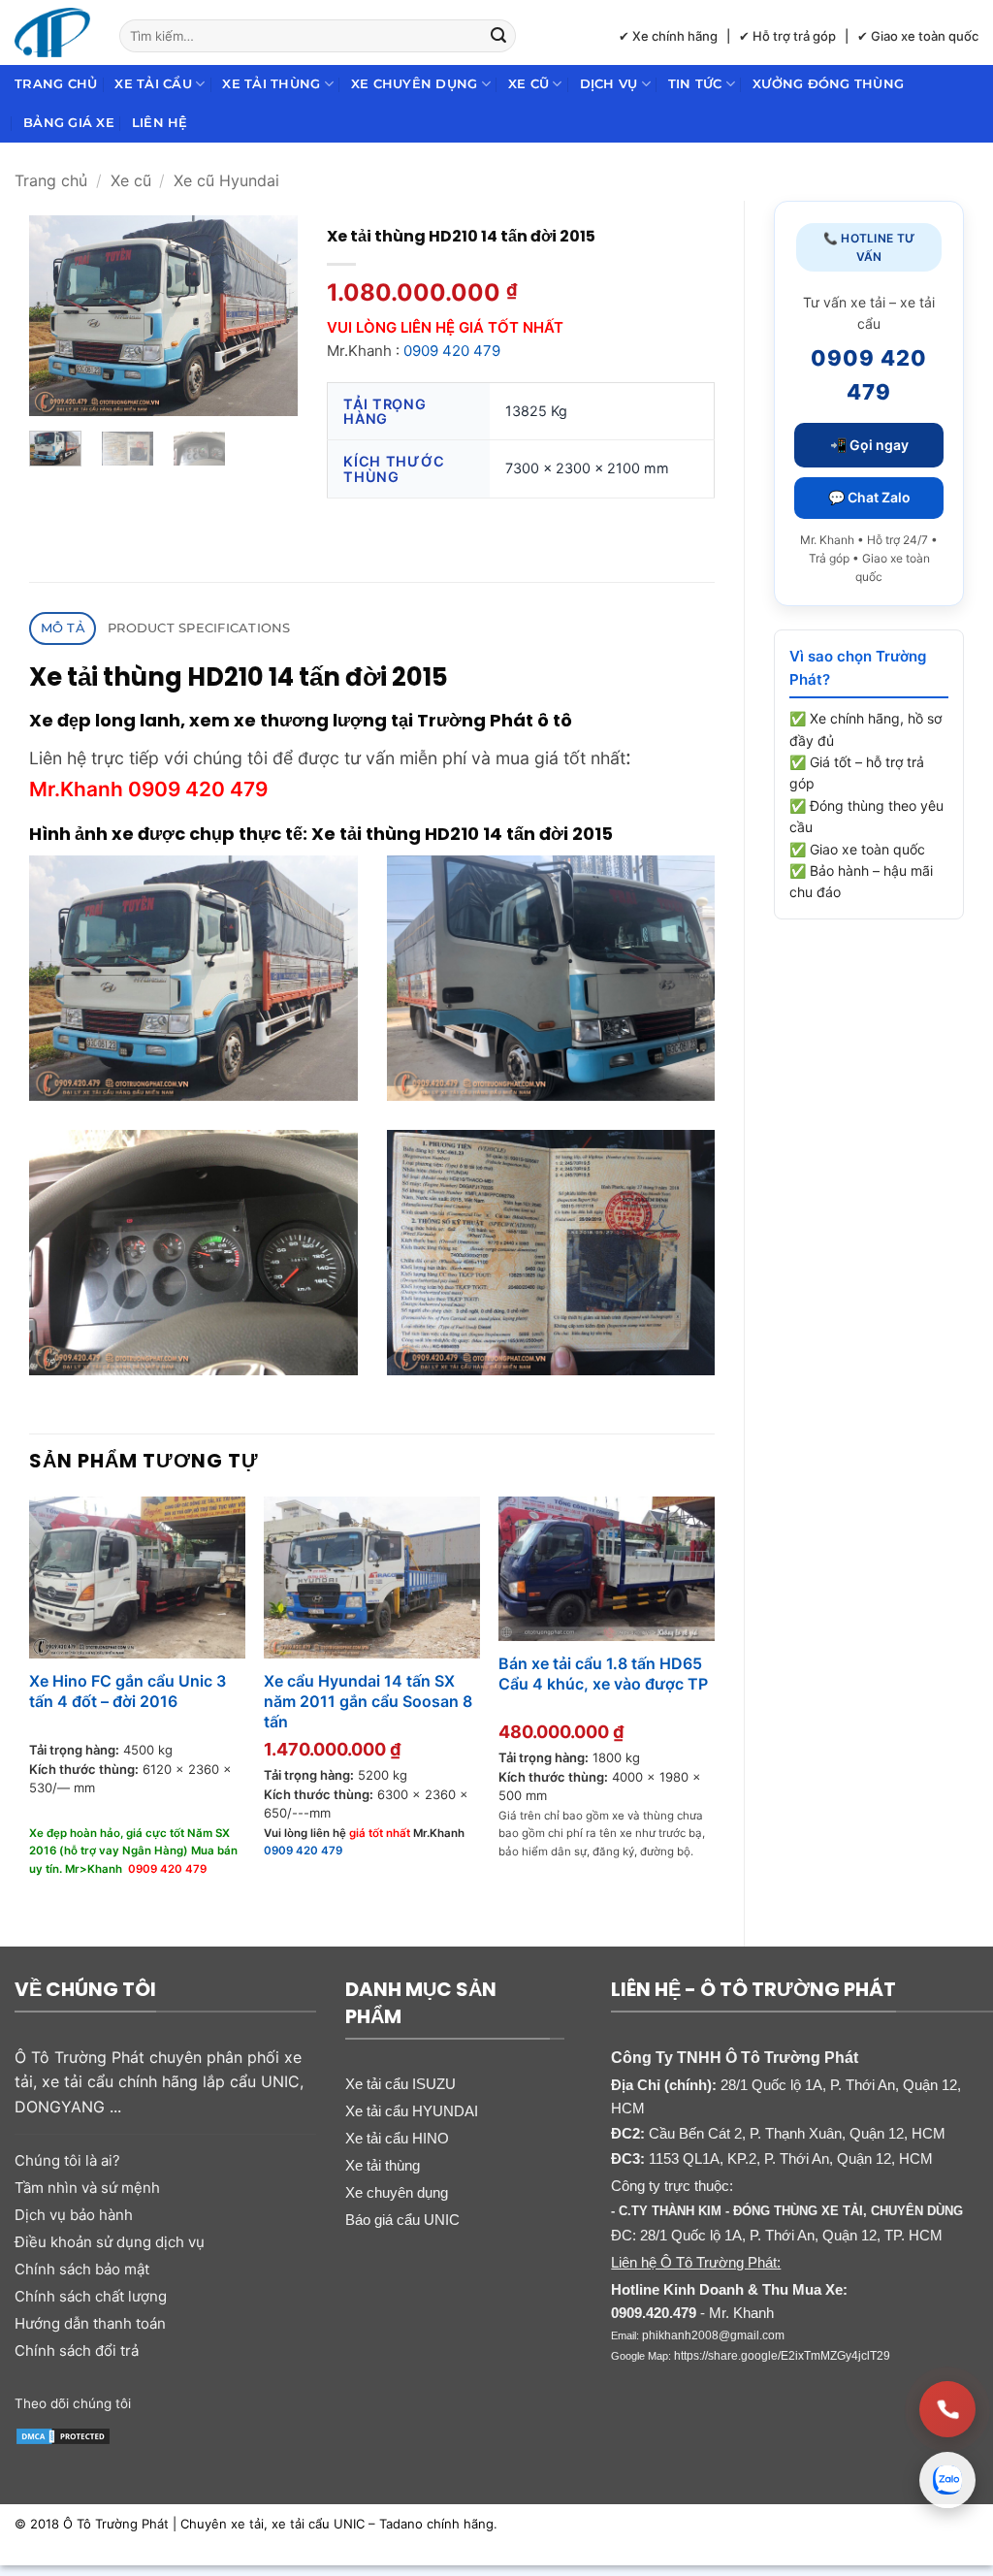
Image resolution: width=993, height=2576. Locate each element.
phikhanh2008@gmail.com (713, 2335)
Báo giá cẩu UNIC (402, 2220)
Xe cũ (529, 84)
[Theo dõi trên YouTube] (231, 2401)
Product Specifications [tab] (199, 628)
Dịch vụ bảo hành (74, 2215)
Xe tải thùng (271, 84)
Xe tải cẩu (153, 84)
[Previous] (59, 316)
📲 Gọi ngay (869, 445)
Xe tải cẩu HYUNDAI (412, 2111)
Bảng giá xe (69, 123)
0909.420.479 (654, 2313)
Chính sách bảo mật (82, 2269)
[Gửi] (498, 36)
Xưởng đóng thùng (828, 84)
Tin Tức (695, 84)
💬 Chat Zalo (869, 497)
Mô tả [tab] (63, 628)
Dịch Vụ (609, 84)
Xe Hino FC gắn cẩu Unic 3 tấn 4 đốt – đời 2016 (128, 1691)
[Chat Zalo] (947, 2480)
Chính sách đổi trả (77, 2351)
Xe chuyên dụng (415, 84)
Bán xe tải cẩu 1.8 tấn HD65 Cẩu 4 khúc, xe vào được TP (603, 1674)
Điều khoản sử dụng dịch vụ (110, 2242)
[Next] (268, 316)
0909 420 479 (452, 351)
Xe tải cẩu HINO (397, 2138)
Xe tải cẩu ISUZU (400, 2084)
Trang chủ (56, 84)
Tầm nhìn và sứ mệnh (87, 2188)
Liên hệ (160, 123)
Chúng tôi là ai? (67, 2160)
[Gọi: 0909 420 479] (947, 2409)
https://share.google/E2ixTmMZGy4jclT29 (782, 2356)
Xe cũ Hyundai (226, 180)
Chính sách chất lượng (91, 2296)
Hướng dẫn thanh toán (90, 2323)
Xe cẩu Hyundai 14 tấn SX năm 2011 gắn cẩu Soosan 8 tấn (368, 1701)
